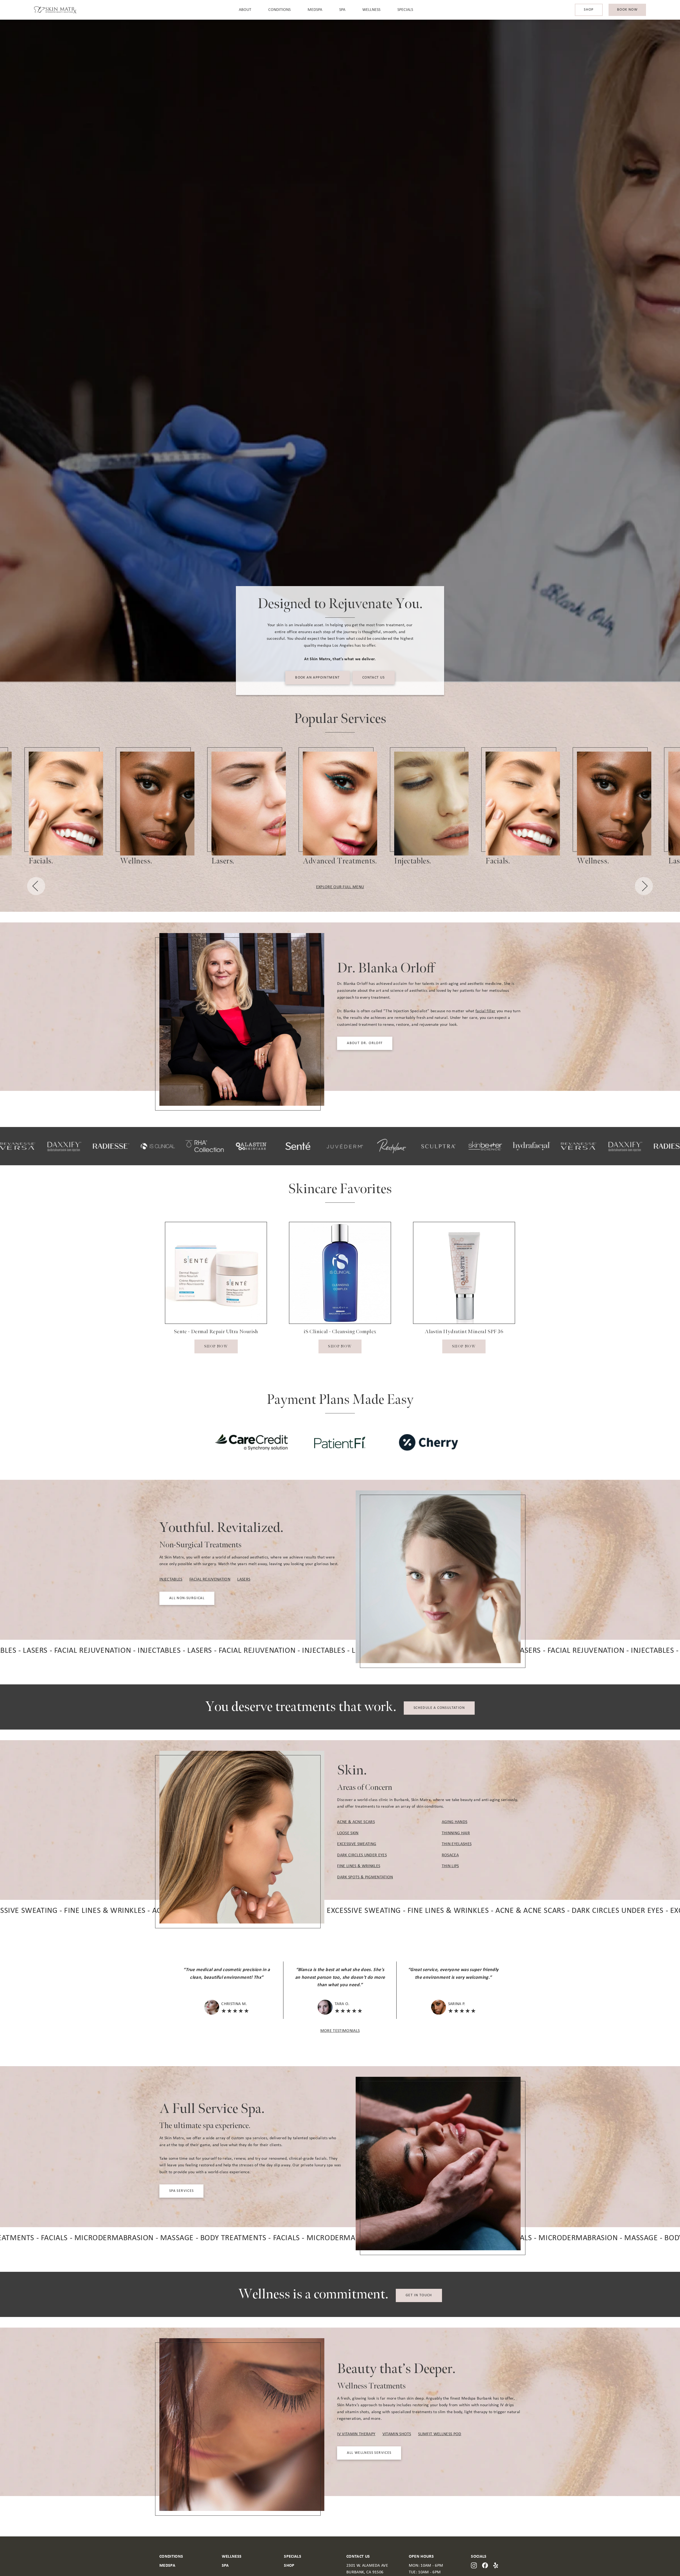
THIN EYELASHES (457, 1844)
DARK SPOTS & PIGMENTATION (365, 1877)
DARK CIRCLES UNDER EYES (362, 1855)
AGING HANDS (455, 1822)
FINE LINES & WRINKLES (359, 1866)
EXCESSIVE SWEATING (357, 1844)
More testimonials (340, 2031)
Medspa (315, 10)
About (245, 10)
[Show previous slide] (36, 887)
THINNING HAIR (456, 1833)
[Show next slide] (644, 887)
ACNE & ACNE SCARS (356, 1822)
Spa (342, 10)
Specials (405, 10)
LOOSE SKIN (348, 1833)
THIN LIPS (450, 1866)
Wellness (371, 10)
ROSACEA (450, 1855)
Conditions (279, 10)
